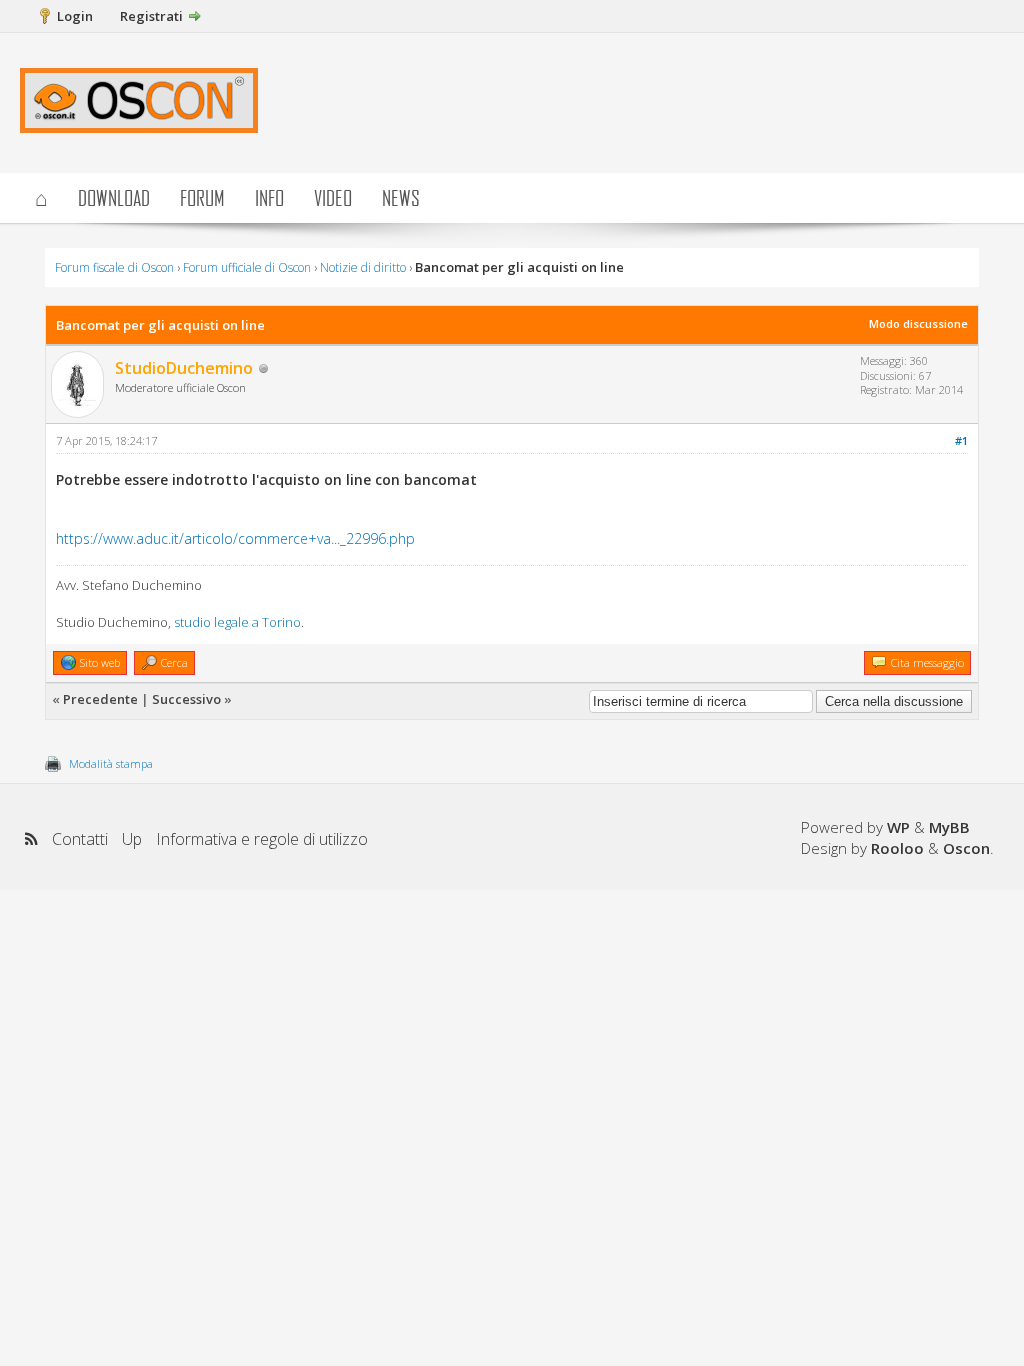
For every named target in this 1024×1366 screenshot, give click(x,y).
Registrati (151, 16)
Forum (202, 197)
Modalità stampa (111, 763)
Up (132, 839)
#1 (961, 440)
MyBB (949, 827)
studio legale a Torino (237, 622)
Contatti (80, 839)
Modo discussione (918, 323)
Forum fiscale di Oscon (114, 267)
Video (333, 197)
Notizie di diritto (363, 267)
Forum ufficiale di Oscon (247, 267)
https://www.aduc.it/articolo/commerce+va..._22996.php (235, 538)
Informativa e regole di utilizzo (262, 839)
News (401, 197)
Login (75, 16)
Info (269, 197)
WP (898, 827)
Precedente (100, 699)
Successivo (186, 699)
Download (114, 197)
